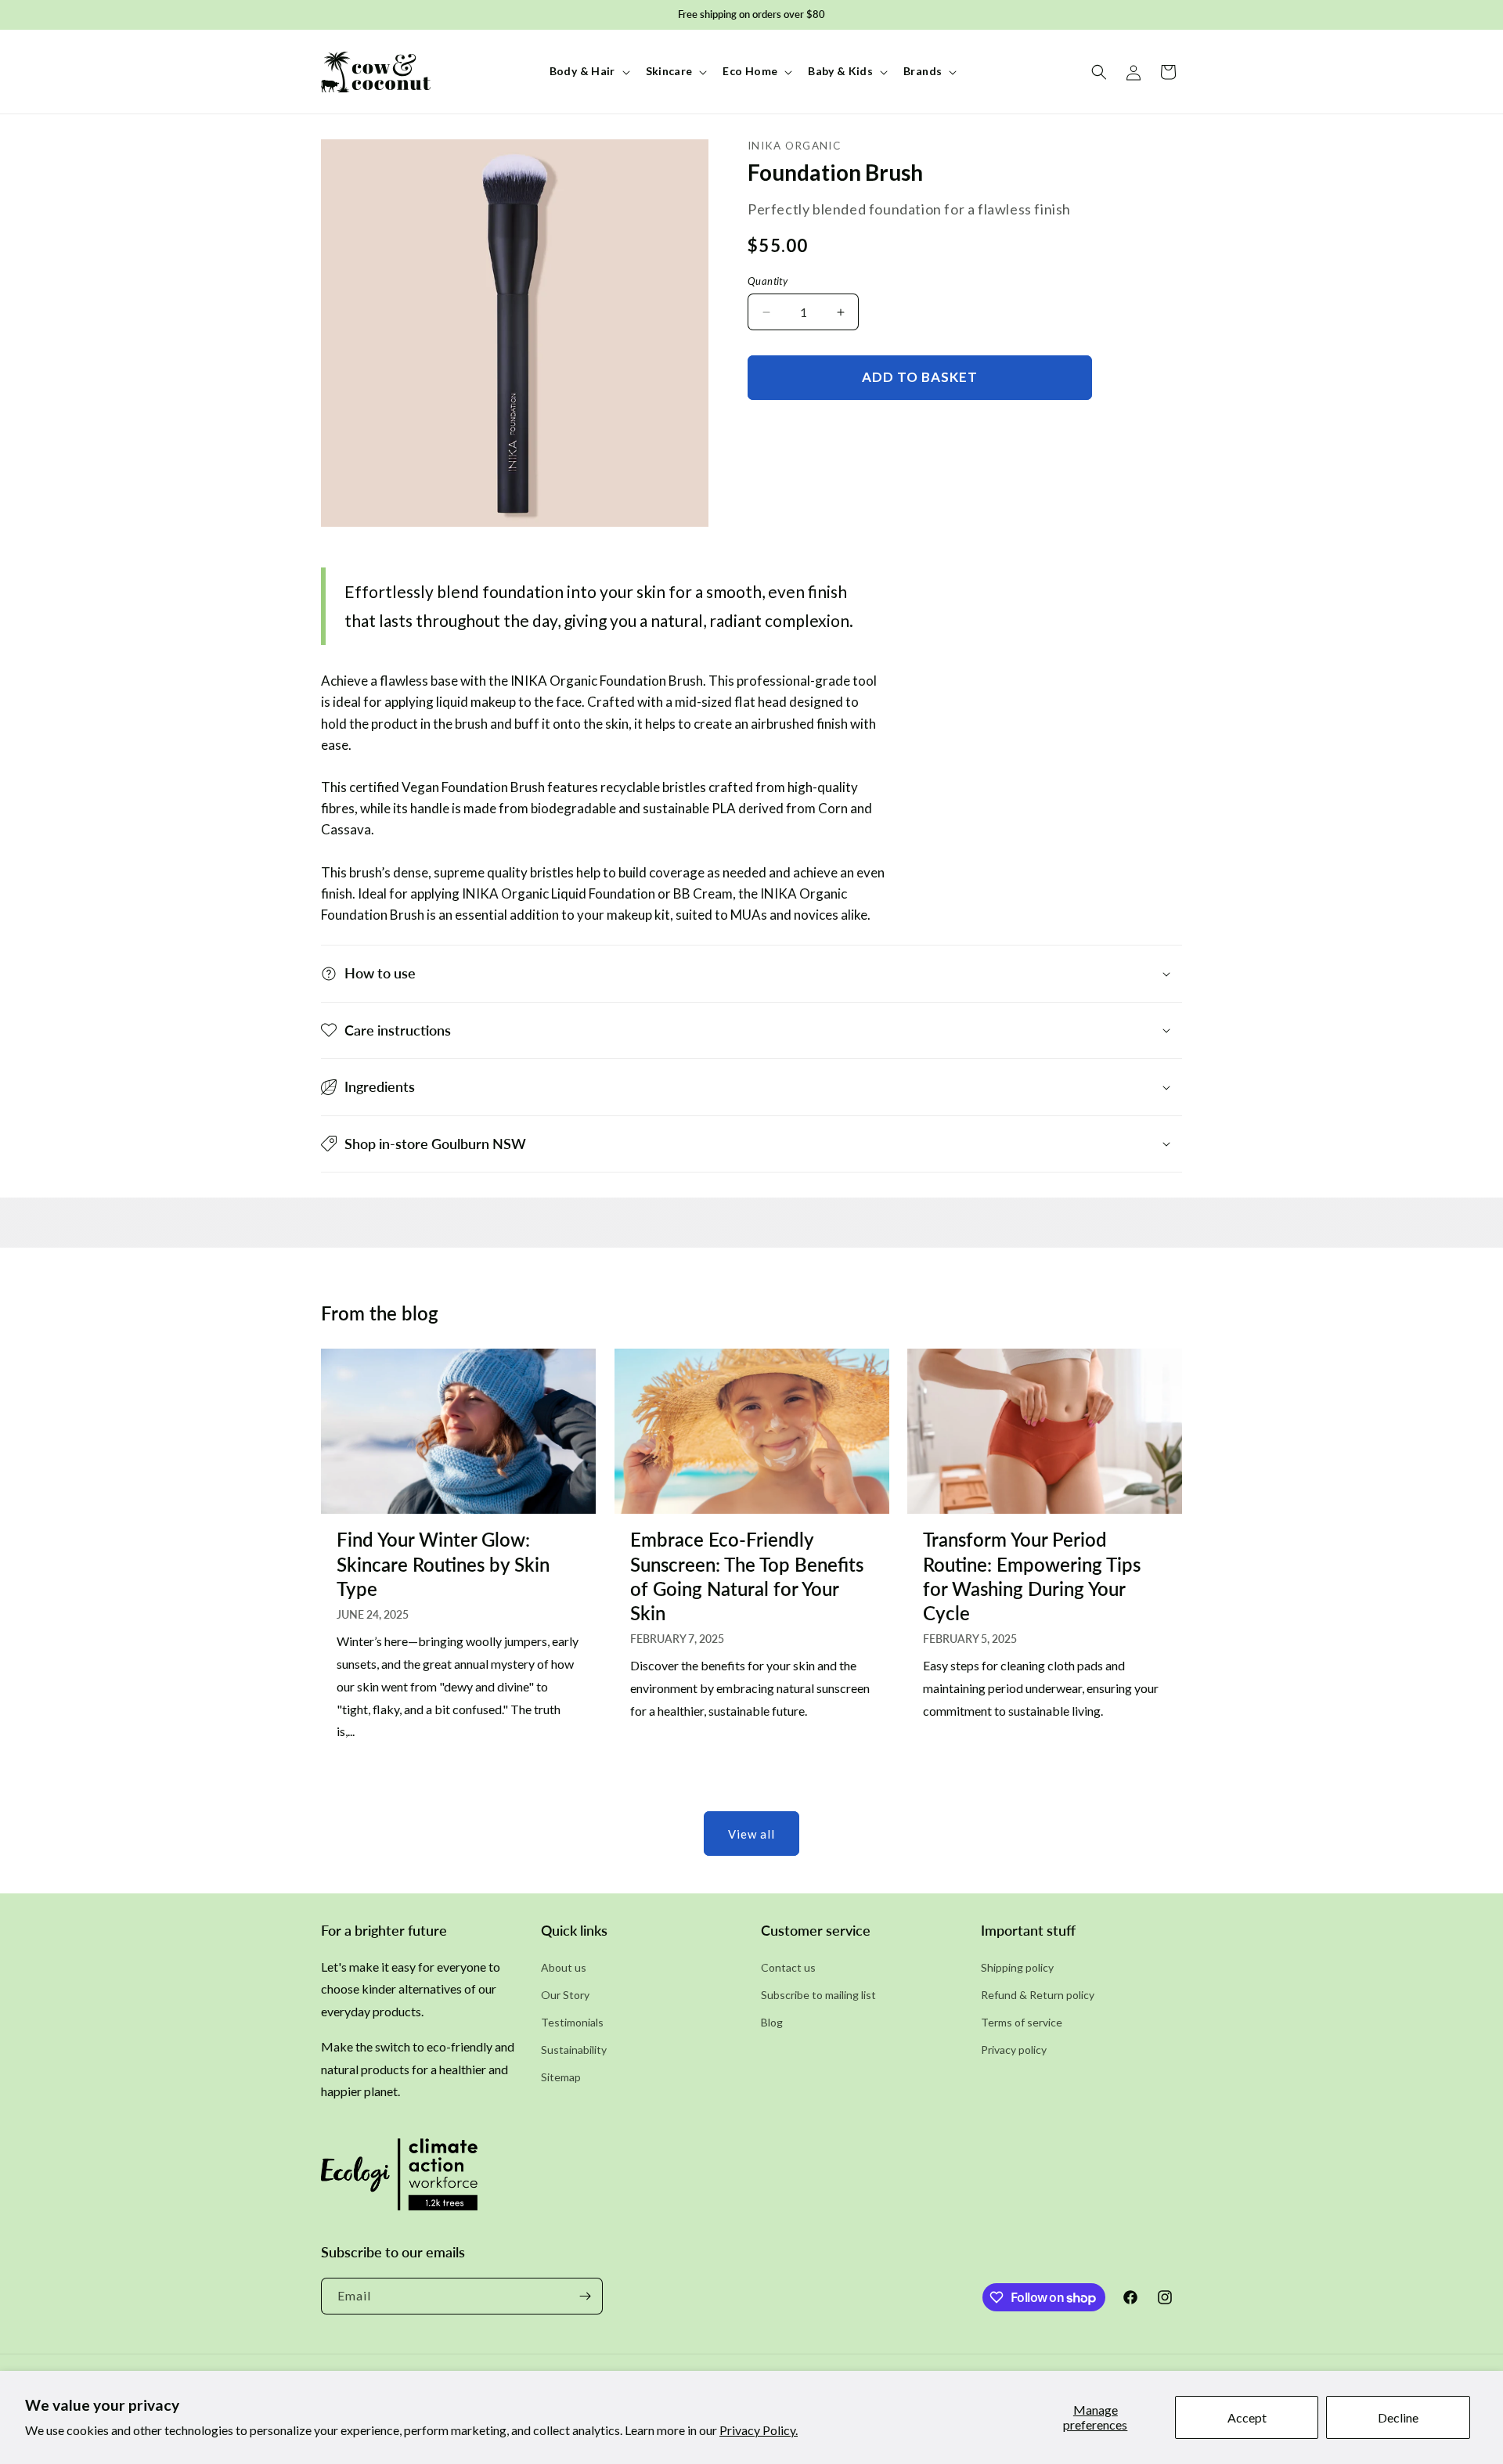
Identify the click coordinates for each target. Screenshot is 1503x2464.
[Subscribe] (585, 2296)
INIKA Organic (794, 146)
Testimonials (572, 2022)
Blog (772, 2022)
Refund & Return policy (1038, 1995)
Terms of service (1022, 2022)
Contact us (788, 1967)
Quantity (768, 281)
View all (751, 1834)
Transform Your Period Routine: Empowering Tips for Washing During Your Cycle (1032, 1576)
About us (564, 1967)
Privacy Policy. (759, 2430)
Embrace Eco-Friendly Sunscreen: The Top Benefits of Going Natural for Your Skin (747, 1576)
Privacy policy (1014, 2050)
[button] (588, 71)
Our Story (565, 1995)
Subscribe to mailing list (818, 1995)
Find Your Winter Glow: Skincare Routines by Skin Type (443, 1563)
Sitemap (561, 2077)
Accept (1247, 2417)
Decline (1398, 2417)
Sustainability (574, 2050)
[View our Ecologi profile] (399, 2179)
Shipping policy (1017, 1967)
